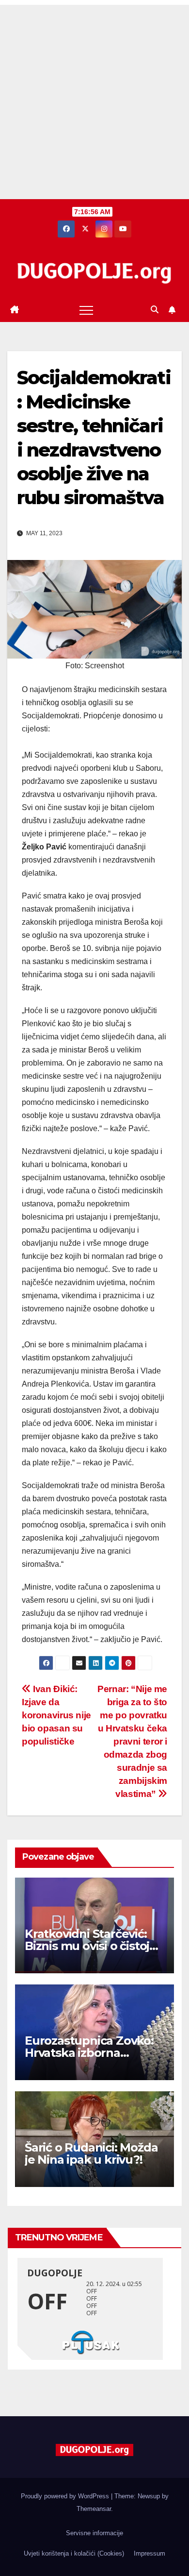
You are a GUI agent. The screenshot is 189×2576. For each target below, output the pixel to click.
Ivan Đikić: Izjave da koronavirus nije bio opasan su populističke (56, 1715)
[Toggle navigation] (86, 310)
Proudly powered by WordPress (66, 2496)
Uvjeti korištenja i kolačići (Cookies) (74, 2553)
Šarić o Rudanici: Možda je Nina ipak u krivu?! (91, 2153)
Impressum (150, 2553)
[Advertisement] (94, 100)
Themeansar (94, 2509)
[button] (155, 310)
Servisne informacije (94, 2533)
